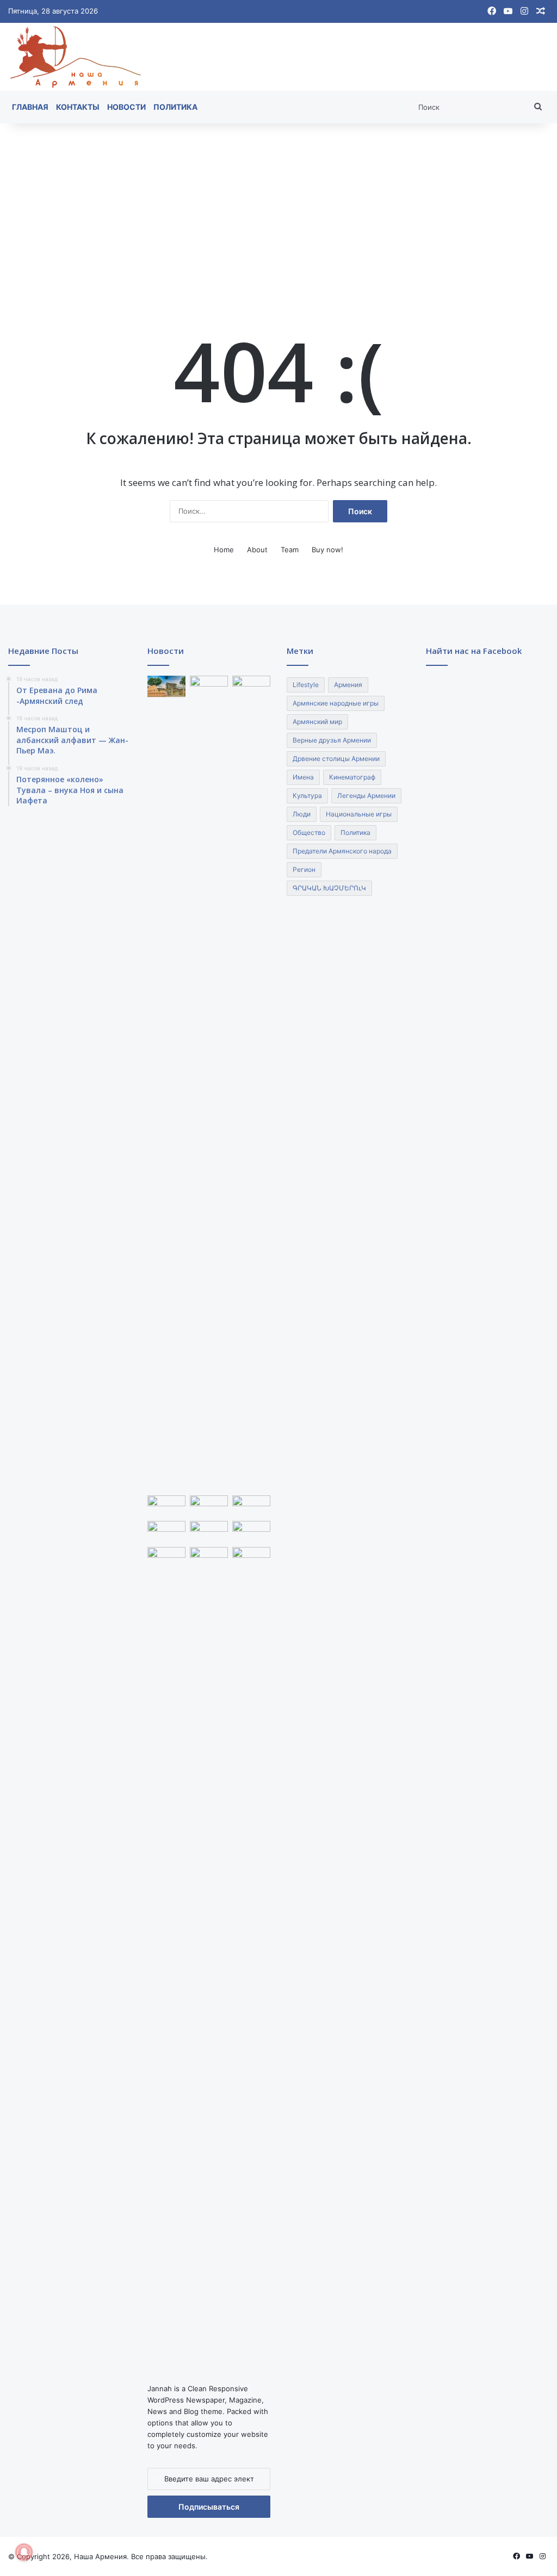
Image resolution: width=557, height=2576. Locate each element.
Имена (303, 777)
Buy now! (327, 550)
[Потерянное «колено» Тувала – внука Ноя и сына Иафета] (251, 686)
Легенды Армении (366, 796)
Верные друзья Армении (332, 740)
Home (224, 550)
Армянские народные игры (336, 703)
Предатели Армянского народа (342, 851)
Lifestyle (306, 685)
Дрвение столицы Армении (336, 759)
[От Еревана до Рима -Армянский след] (166, 686)
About (257, 550)
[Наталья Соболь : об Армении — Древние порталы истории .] (166, 1955)
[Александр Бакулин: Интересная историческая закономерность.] (209, 1506)
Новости (126, 107)
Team (290, 550)
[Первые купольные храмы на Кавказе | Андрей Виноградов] (251, 1558)
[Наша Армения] (76, 57)
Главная (30, 107)
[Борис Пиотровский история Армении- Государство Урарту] (166, 1506)
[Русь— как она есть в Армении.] (209, 1532)
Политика (175, 107)
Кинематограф (352, 777)
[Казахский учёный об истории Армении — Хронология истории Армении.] (166, 1532)
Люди (302, 814)
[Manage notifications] (24, 2552)
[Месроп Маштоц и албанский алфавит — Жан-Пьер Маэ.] (209, 1083)
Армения (348, 685)
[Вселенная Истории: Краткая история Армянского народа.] (251, 1506)
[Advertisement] (278, 205)
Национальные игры (359, 814)
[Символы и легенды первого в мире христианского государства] (251, 1532)
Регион (304, 869)
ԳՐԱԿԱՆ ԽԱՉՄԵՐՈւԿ (329, 888)
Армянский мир (317, 722)
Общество (309, 832)
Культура (307, 796)
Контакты (78, 107)
